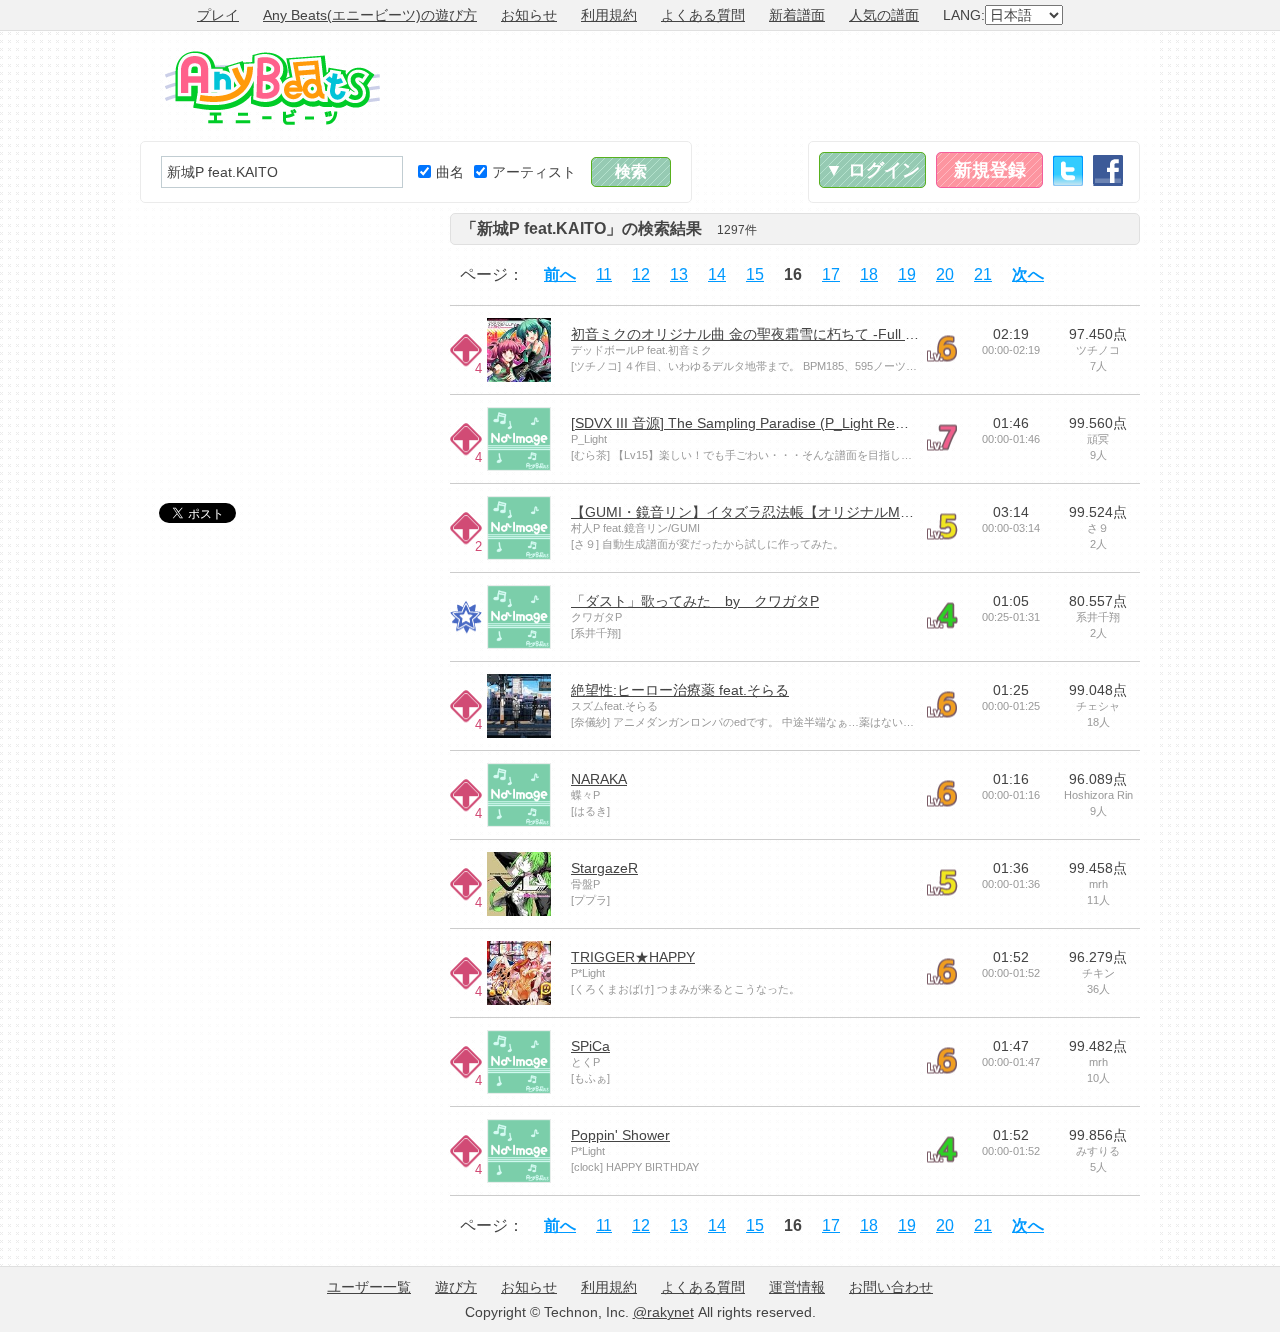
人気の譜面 (884, 15)
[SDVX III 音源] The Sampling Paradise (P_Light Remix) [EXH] (766, 423)
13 (679, 274)
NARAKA (599, 779)
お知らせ (529, 15)
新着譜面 (797, 15)
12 (641, 274)
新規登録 (990, 170)
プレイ (218, 15)
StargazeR (604, 868)
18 (869, 274)
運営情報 (797, 1287)
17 (831, 274)
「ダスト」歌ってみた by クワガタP (695, 601)
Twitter (1068, 170)
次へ (1028, 274)
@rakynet (663, 1312)
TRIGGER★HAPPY (633, 957)
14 (717, 274)
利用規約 (609, 15)
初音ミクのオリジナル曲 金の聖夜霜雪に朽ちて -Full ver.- (752, 334)
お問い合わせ (891, 1287)
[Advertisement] (776, 86)
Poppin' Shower (620, 1135)
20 (945, 274)
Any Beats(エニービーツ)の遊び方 (370, 15)
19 (907, 274)
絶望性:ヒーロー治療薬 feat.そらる (680, 690)
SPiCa (590, 1046)
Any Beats (272, 88)
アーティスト (534, 172)
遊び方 (456, 1287)
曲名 (450, 172)
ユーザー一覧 (369, 1287)
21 (983, 274)
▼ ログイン (872, 170)
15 (755, 274)
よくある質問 (703, 15)
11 (604, 274)
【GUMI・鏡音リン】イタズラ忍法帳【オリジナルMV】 (747, 512)
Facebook (1108, 170)
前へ (560, 274)
